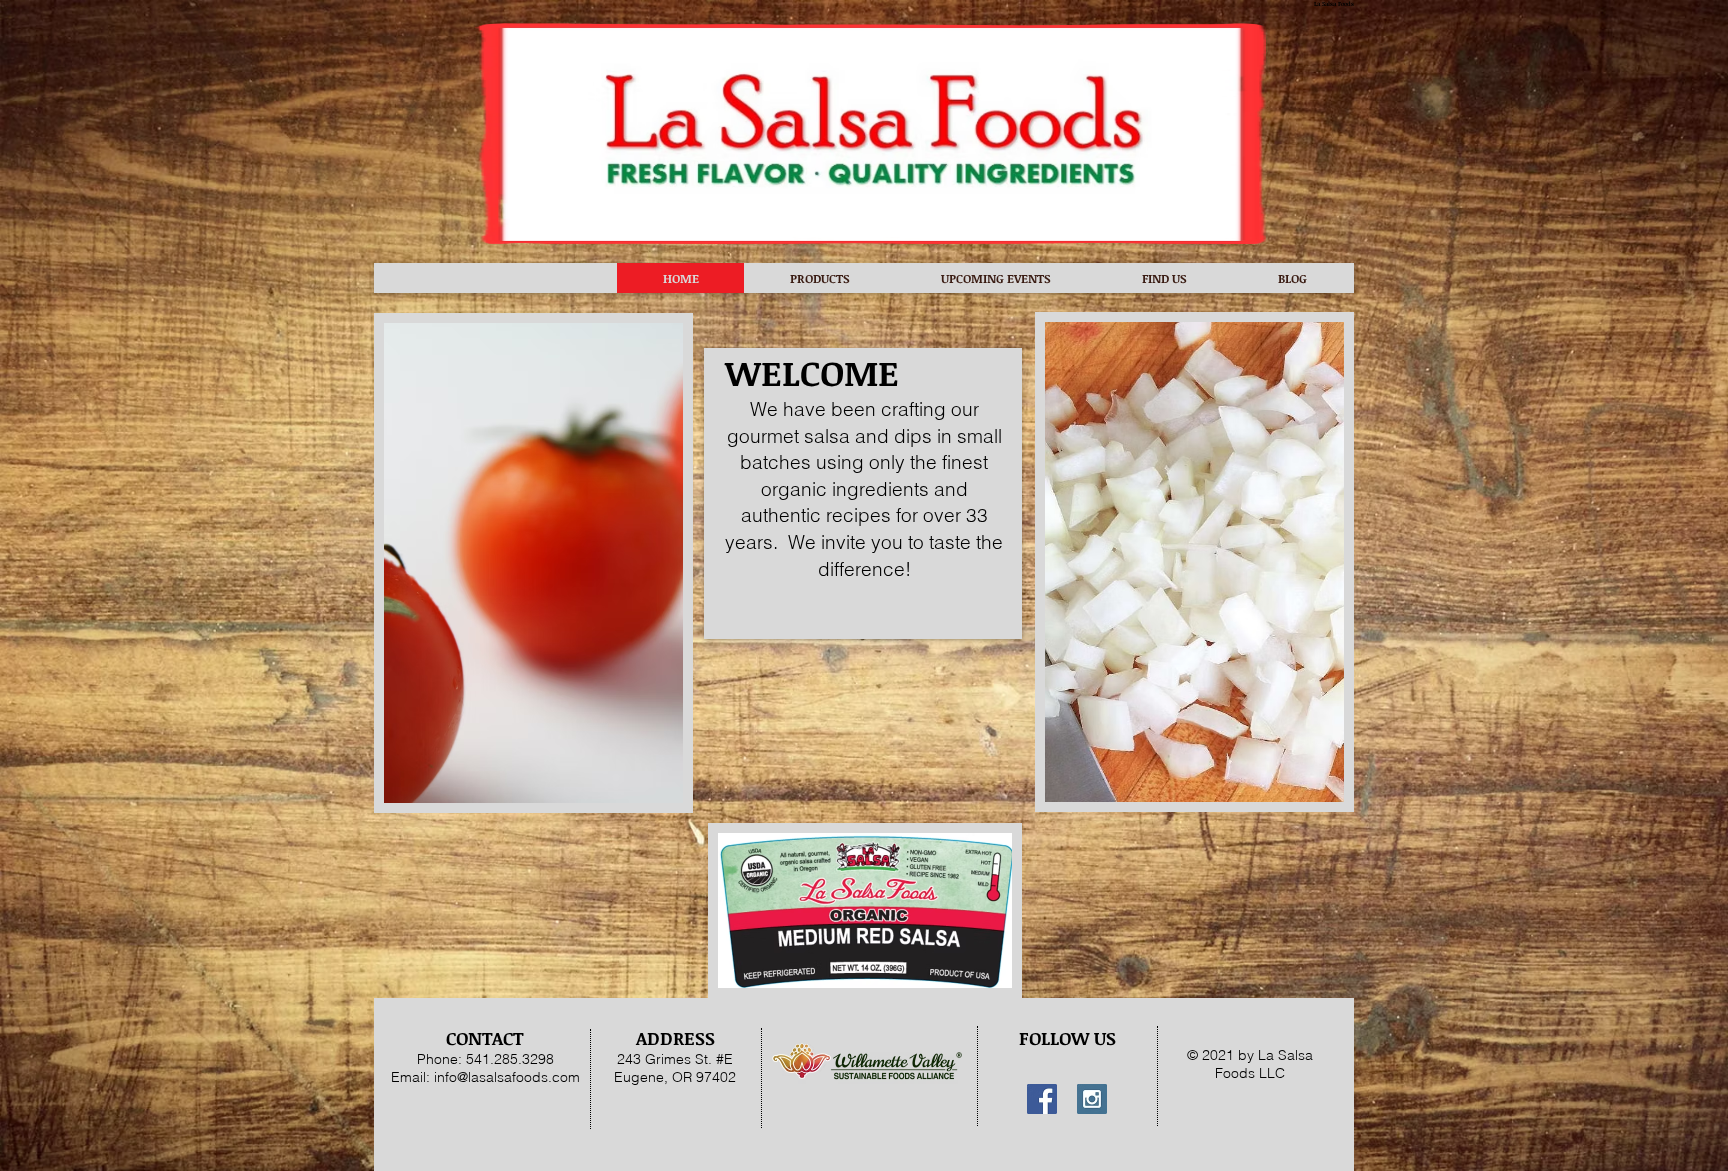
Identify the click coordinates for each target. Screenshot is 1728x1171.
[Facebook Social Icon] (1042, 1099)
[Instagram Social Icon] (1092, 1099)
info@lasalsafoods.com (507, 1077)
